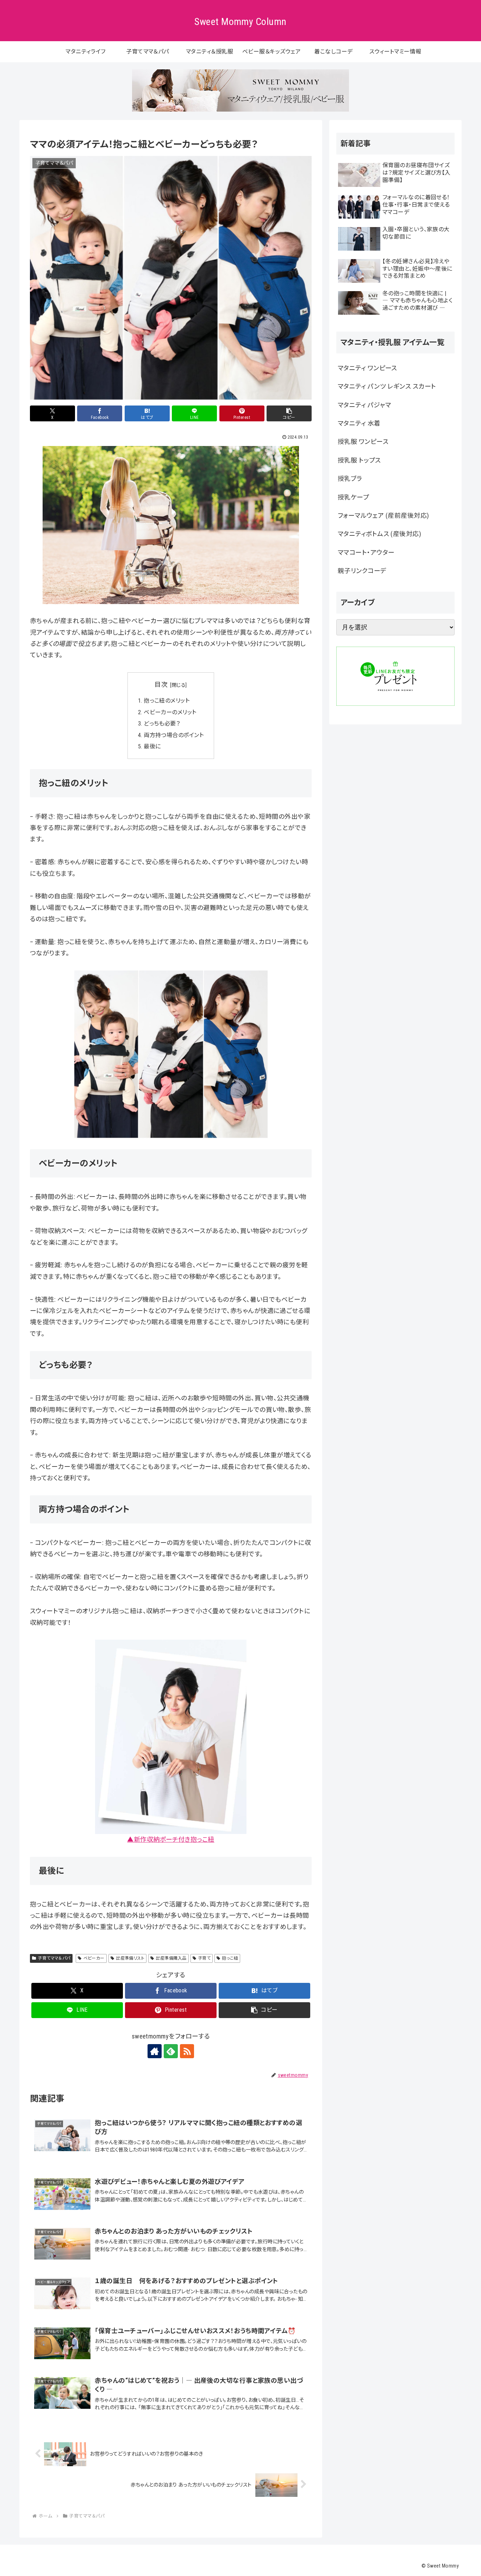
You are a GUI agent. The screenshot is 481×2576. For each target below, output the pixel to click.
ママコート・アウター (366, 552)
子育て (204, 1958)
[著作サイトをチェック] (155, 2051)
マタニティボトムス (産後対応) (379, 534)
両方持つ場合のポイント (174, 735)
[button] (289, 413)
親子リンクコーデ (362, 571)
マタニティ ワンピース (367, 368)
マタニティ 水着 (359, 423)
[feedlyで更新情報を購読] (171, 2051)
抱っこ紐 (230, 1958)
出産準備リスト (130, 1958)
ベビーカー (94, 1958)
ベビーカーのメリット (170, 712)
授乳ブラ (350, 479)
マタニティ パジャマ (364, 405)
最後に (152, 746)
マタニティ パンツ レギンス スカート (387, 386)
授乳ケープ (353, 497)
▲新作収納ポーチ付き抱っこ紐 (171, 1839)
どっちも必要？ (162, 724)
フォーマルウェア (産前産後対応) (383, 516)
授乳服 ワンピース (363, 442)
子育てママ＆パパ (54, 1958)
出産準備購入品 (171, 1958)
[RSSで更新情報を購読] (187, 2051)
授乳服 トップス (359, 460)
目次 (161, 684)
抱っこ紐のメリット (167, 701)
